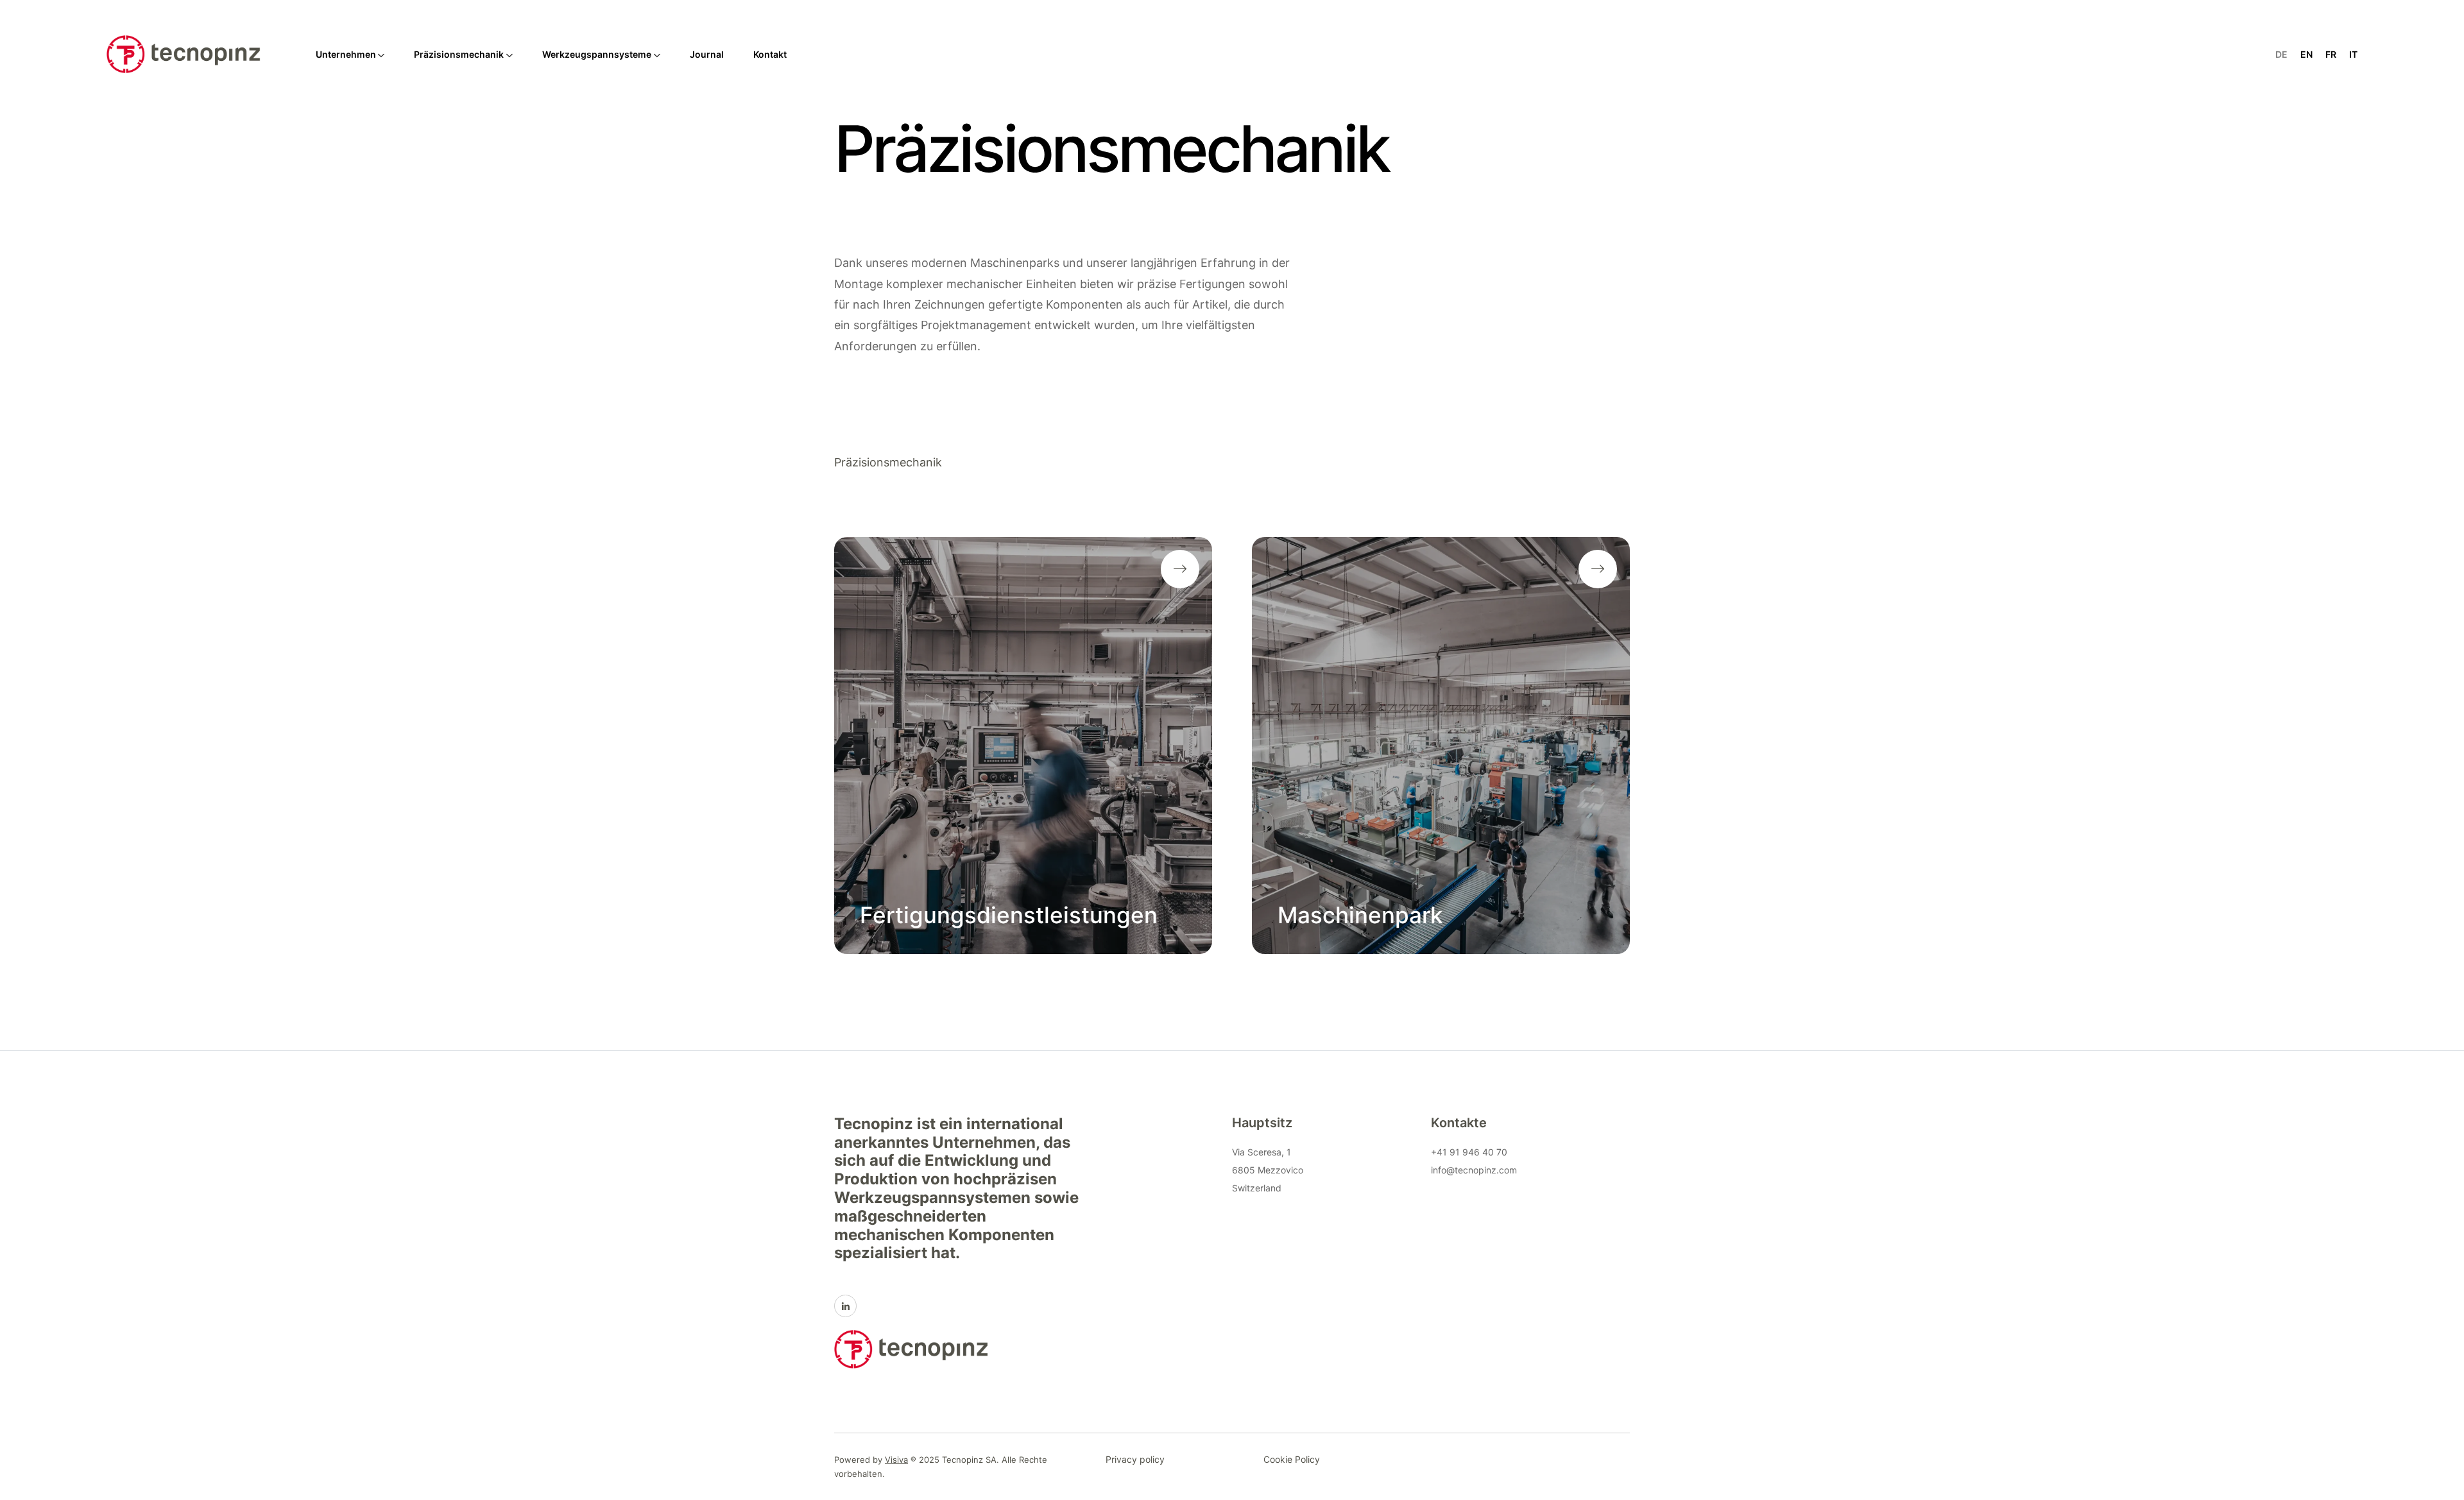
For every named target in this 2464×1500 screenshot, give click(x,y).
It (2353, 54)
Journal (707, 54)
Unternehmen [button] (346, 54)
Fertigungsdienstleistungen (1009, 915)
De (2281, 54)
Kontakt (770, 54)
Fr (2331, 54)
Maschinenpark (1360, 915)
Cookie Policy (1292, 1459)
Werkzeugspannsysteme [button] (597, 54)
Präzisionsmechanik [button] (459, 54)
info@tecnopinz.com (1474, 1170)
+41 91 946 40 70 (1469, 1152)
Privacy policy (1135, 1459)
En (2306, 54)
